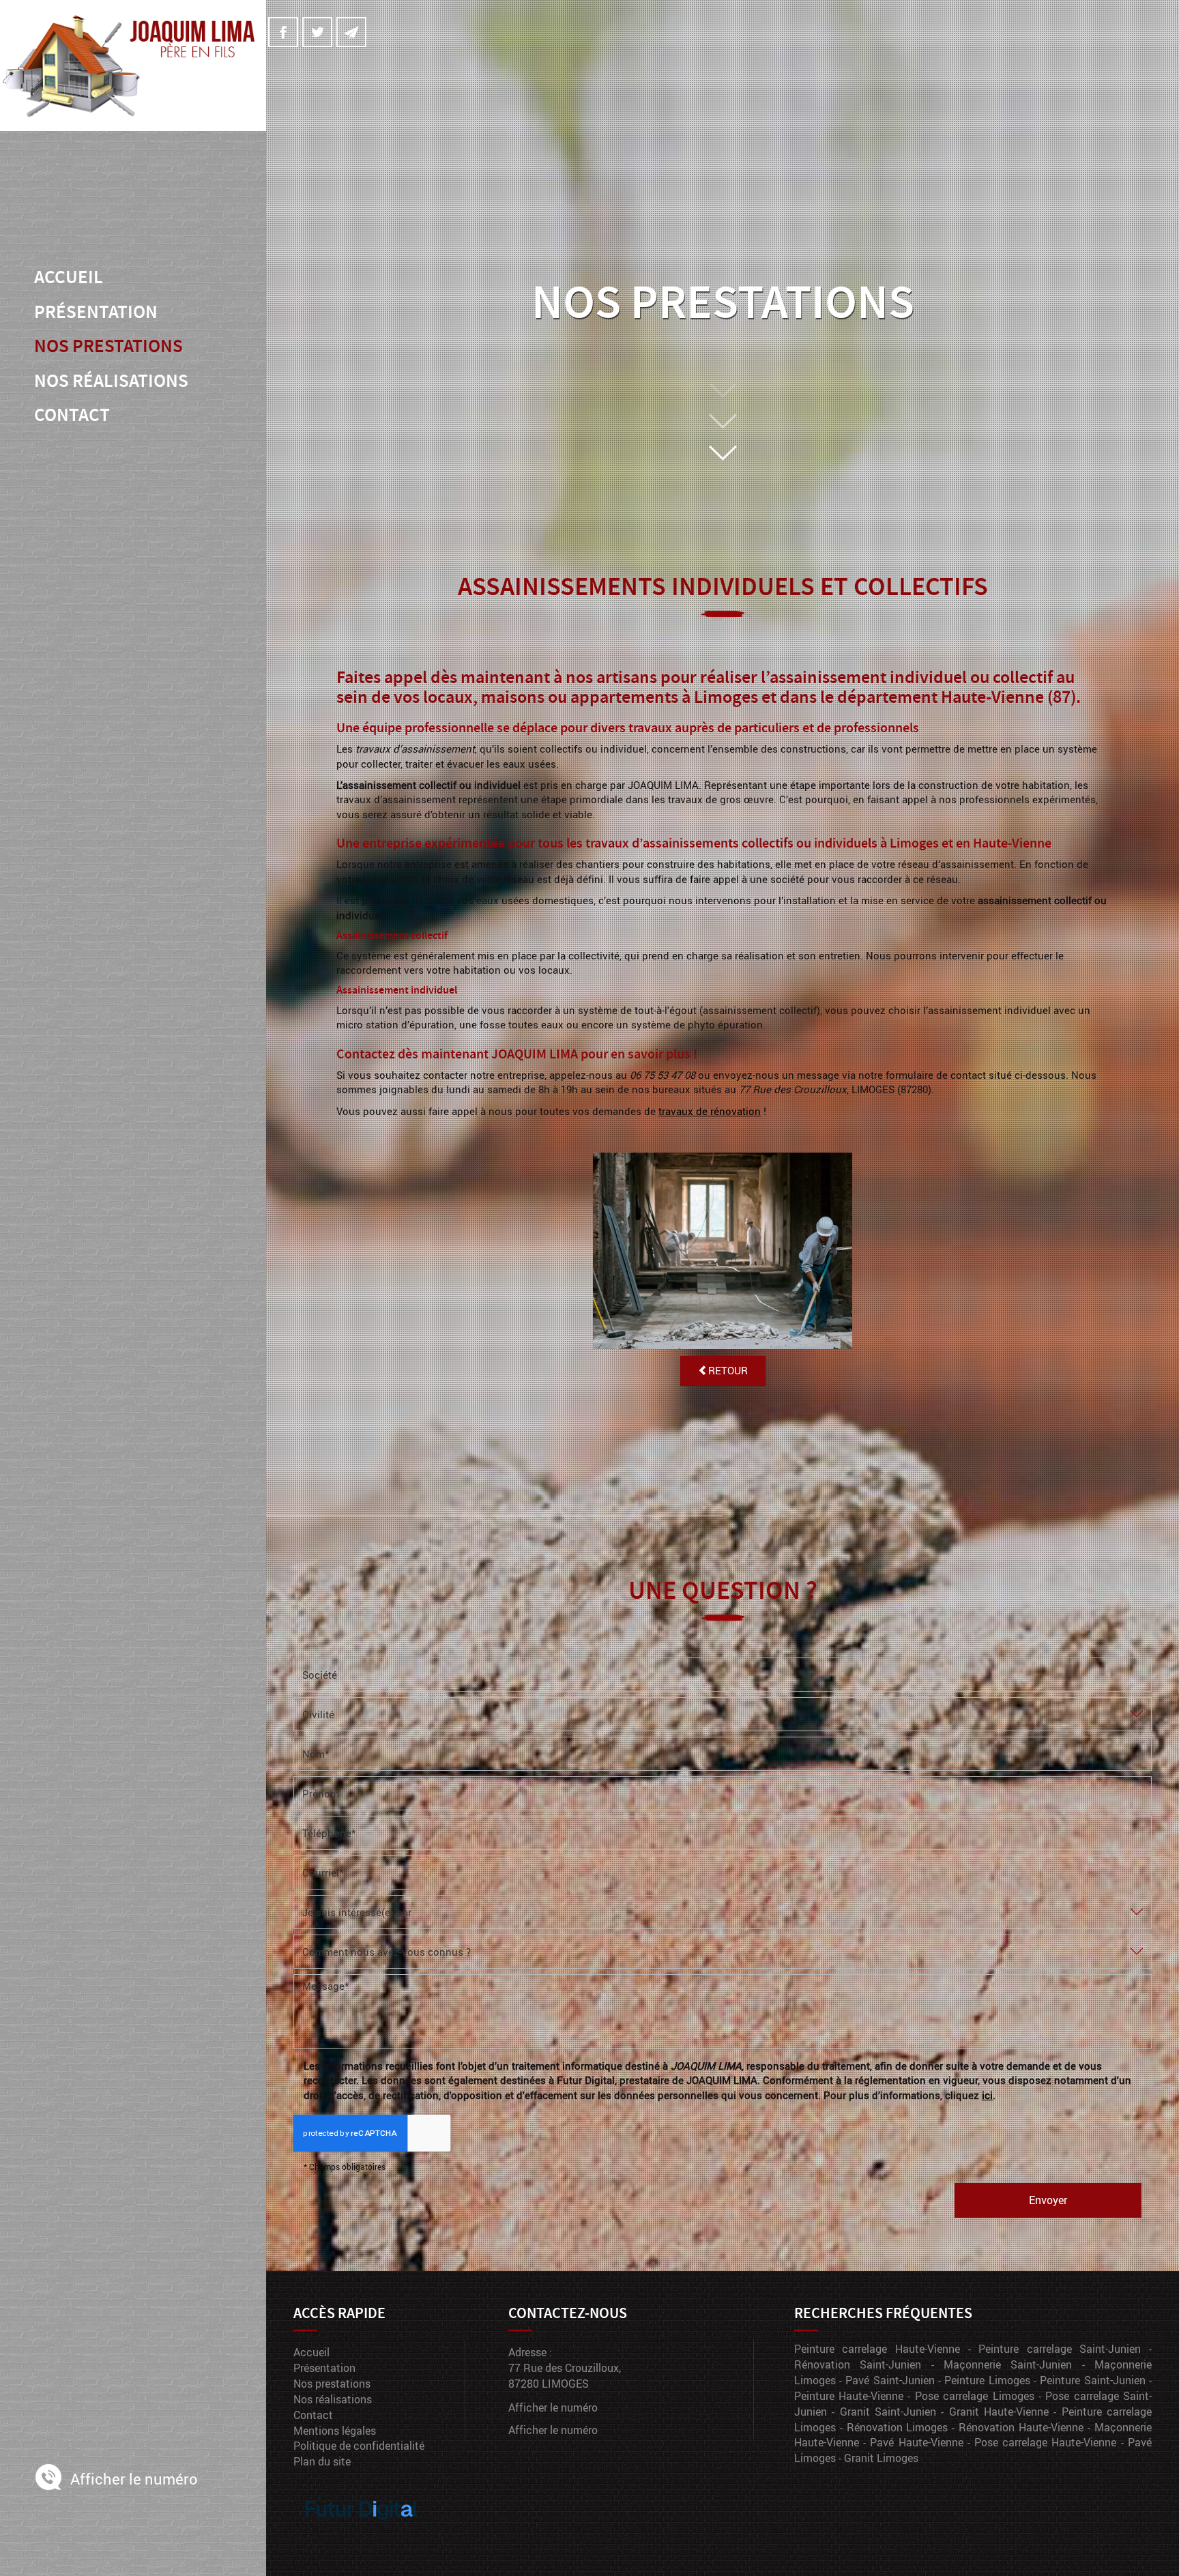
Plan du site (322, 2461)
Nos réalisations (111, 381)
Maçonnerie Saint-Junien (1008, 2364)
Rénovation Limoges (898, 2427)
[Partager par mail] (351, 32)
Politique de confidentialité (359, 2445)
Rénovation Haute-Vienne (1021, 2427)
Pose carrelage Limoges (975, 2396)
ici (987, 2095)
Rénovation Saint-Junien (858, 2364)
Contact (72, 415)
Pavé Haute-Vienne (916, 2442)
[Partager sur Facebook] (283, 32)
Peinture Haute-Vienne (849, 2396)
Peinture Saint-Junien (1092, 2380)
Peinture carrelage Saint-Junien (1060, 2348)
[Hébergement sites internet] (362, 2534)
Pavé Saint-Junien (890, 2380)
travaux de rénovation (710, 1111)
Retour (728, 1370)
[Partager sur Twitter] (317, 32)
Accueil (69, 277)
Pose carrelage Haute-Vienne (1045, 2442)
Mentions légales (335, 2430)
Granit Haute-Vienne (999, 2411)
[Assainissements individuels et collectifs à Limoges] (722, 1251)
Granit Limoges (881, 2458)
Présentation (96, 312)
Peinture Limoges (987, 2380)
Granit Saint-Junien (888, 2411)
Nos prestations (108, 346)
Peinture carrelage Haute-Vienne (877, 2348)
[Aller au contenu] (723, 423)
